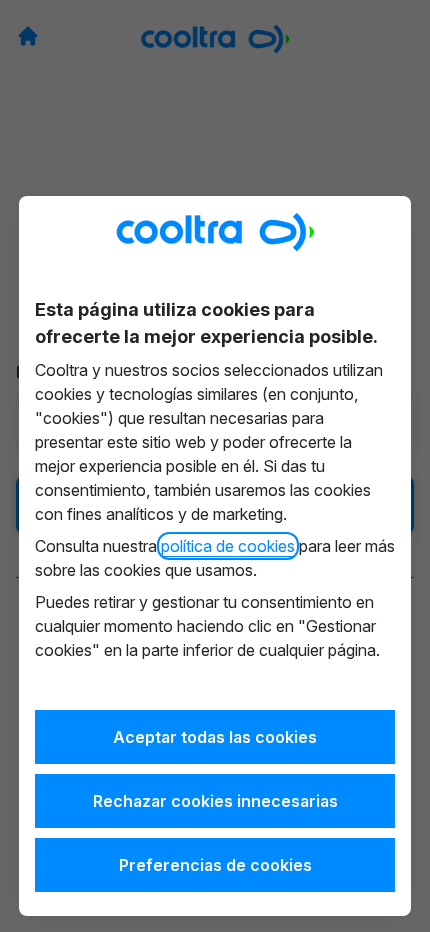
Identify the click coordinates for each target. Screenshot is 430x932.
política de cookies (228, 546)
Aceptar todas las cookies (215, 737)
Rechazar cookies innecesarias (215, 801)
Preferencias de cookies (215, 865)
